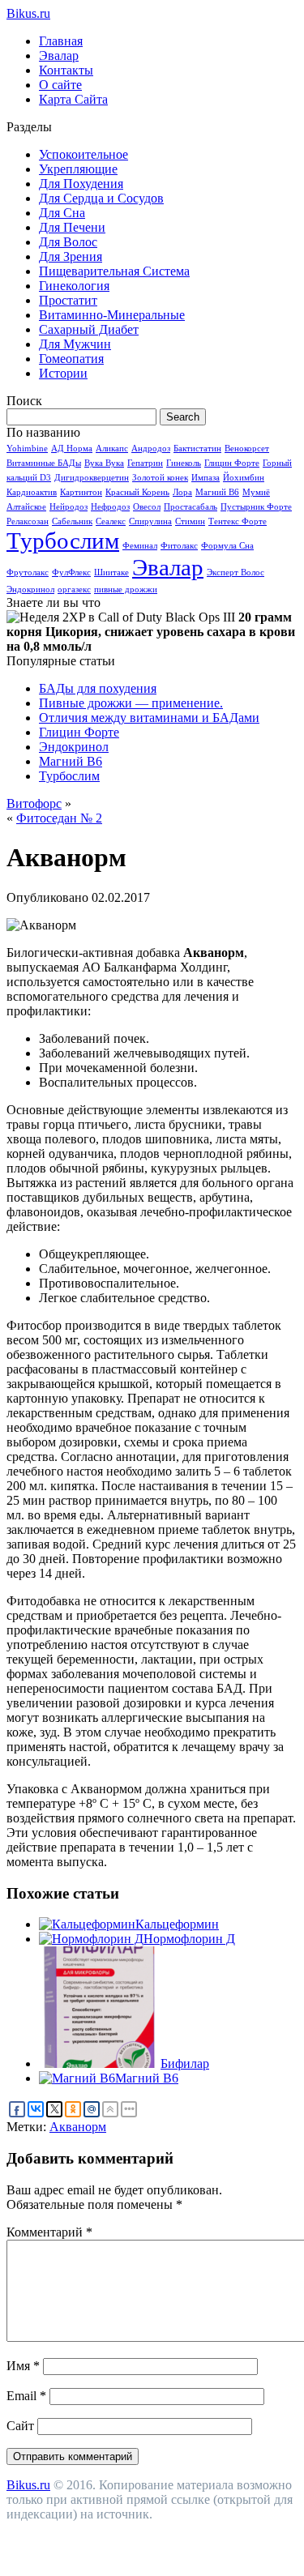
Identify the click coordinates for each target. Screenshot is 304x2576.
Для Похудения (81, 184)
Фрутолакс (28, 572)
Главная (61, 41)
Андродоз (151, 449)
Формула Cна (227, 546)
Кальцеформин (177, 1924)
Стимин (190, 521)
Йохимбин (244, 478)
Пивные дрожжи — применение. (131, 703)
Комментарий (49, 2232)
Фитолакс (179, 546)
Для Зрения (71, 256)
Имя (23, 2366)
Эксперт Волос (235, 572)
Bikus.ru (28, 13)
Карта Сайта (73, 99)
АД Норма (72, 449)
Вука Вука (104, 463)
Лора (182, 492)
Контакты (66, 70)
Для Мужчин (75, 344)
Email (26, 2396)
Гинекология (74, 286)
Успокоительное (83, 154)
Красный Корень (137, 492)
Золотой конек (160, 478)
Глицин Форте (232, 463)
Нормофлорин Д (189, 1939)
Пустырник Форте (256, 507)
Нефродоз (110, 507)
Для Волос (68, 242)
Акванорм (78, 2127)
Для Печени (72, 227)
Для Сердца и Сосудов (101, 198)
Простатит (68, 300)
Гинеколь (184, 463)
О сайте (60, 85)
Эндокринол (30, 590)
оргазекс (74, 590)
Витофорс (34, 803)
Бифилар (185, 2063)
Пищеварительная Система (114, 271)
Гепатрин (145, 463)
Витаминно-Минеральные (112, 315)
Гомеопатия (71, 359)
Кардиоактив (32, 492)
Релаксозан (28, 521)
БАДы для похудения (98, 688)
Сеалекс (111, 521)
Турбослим (63, 540)
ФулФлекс (71, 572)
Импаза (206, 478)
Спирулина (150, 521)
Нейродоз (69, 507)
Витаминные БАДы (44, 463)
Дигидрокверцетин (92, 478)
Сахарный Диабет (89, 329)
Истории (63, 373)
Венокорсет (247, 449)
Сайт (20, 2426)
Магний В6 (217, 492)
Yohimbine (27, 449)
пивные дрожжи (126, 590)
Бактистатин (197, 449)
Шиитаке (111, 572)
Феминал (140, 546)
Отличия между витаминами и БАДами (149, 718)
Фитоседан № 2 (59, 818)
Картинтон (81, 492)
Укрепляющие (78, 169)
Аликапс (112, 449)
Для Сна (62, 213)
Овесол (147, 507)
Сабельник (72, 521)
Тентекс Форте (238, 521)
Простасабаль (191, 507)
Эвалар (59, 56)
